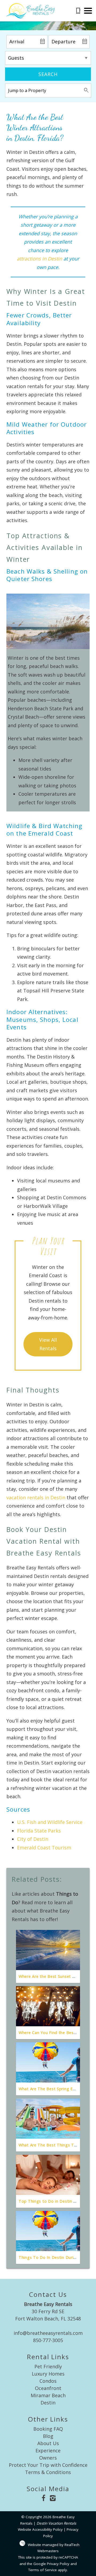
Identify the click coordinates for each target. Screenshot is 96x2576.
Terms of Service (43, 2570)
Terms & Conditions (48, 2472)
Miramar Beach (48, 2395)
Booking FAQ (48, 2429)
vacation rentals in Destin (36, 1497)
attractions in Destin (39, 259)
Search (48, 74)
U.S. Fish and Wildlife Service (50, 1822)
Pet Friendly (48, 2366)
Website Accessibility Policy (40, 2529)
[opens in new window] (43, 2499)
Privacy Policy (58, 2564)
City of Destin (33, 1839)
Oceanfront (48, 2388)
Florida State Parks (39, 1831)
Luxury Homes (48, 2374)
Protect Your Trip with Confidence (48, 2465)
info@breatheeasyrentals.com (48, 2333)
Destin (48, 2403)
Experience (48, 2450)
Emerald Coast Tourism (44, 1847)
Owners (48, 2458)
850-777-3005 (48, 2340)
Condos (48, 2381)
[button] (88, 11)
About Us (48, 2443)
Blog (48, 2436)
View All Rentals (48, 1344)
